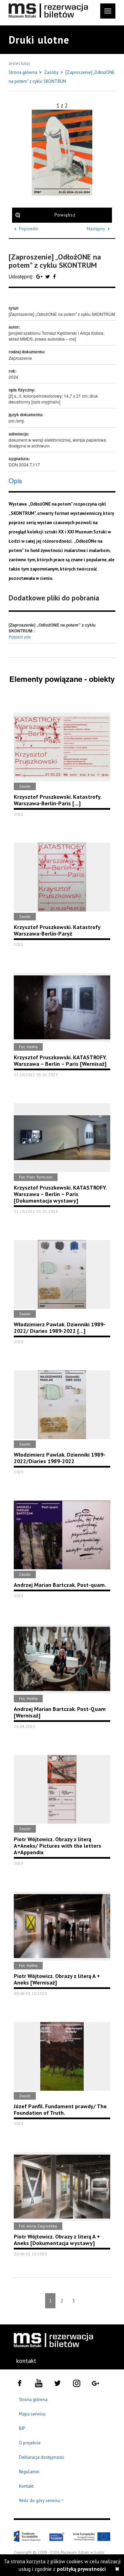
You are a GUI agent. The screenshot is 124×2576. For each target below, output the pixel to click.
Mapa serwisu (32, 2414)
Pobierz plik (20, 637)
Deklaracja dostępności (42, 2457)
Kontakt (26, 2486)
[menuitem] (26, 2361)
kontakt (26, 2361)
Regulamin (29, 2472)
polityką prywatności (81, 2569)
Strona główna (23, 72)
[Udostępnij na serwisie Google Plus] (40, 276)
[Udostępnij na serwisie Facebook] (54, 276)
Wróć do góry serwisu (41, 2501)
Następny (96, 229)
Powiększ (65, 215)
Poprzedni (29, 229)
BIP (22, 2428)
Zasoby (52, 72)
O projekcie (30, 2443)
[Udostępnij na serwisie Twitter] (48, 276)
